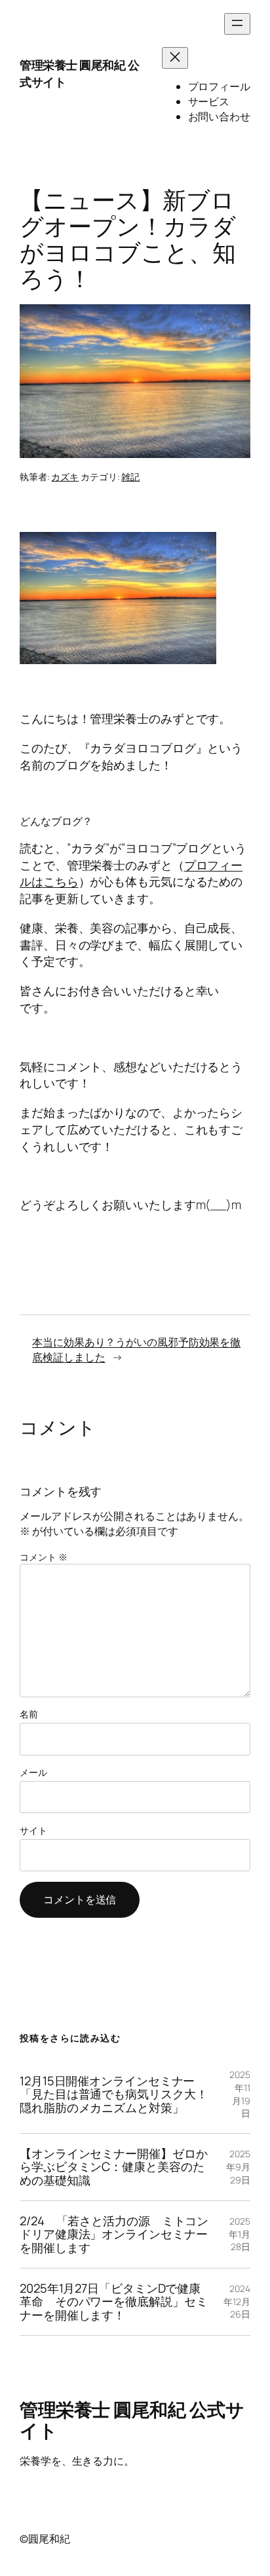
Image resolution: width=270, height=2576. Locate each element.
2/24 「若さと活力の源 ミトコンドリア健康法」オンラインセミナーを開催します (114, 2234)
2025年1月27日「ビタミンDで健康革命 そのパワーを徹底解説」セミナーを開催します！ (113, 2302)
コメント (43, 1557)
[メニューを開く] (237, 24)
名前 (29, 1714)
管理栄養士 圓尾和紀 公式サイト (79, 73)
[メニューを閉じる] (175, 58)
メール (33, 1772)
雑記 (130, 477)
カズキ (65, 477)
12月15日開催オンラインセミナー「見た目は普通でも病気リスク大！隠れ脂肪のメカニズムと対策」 (113, 2094)
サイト (33, 1830)
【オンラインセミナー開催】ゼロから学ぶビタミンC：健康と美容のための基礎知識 (113, 2167)
